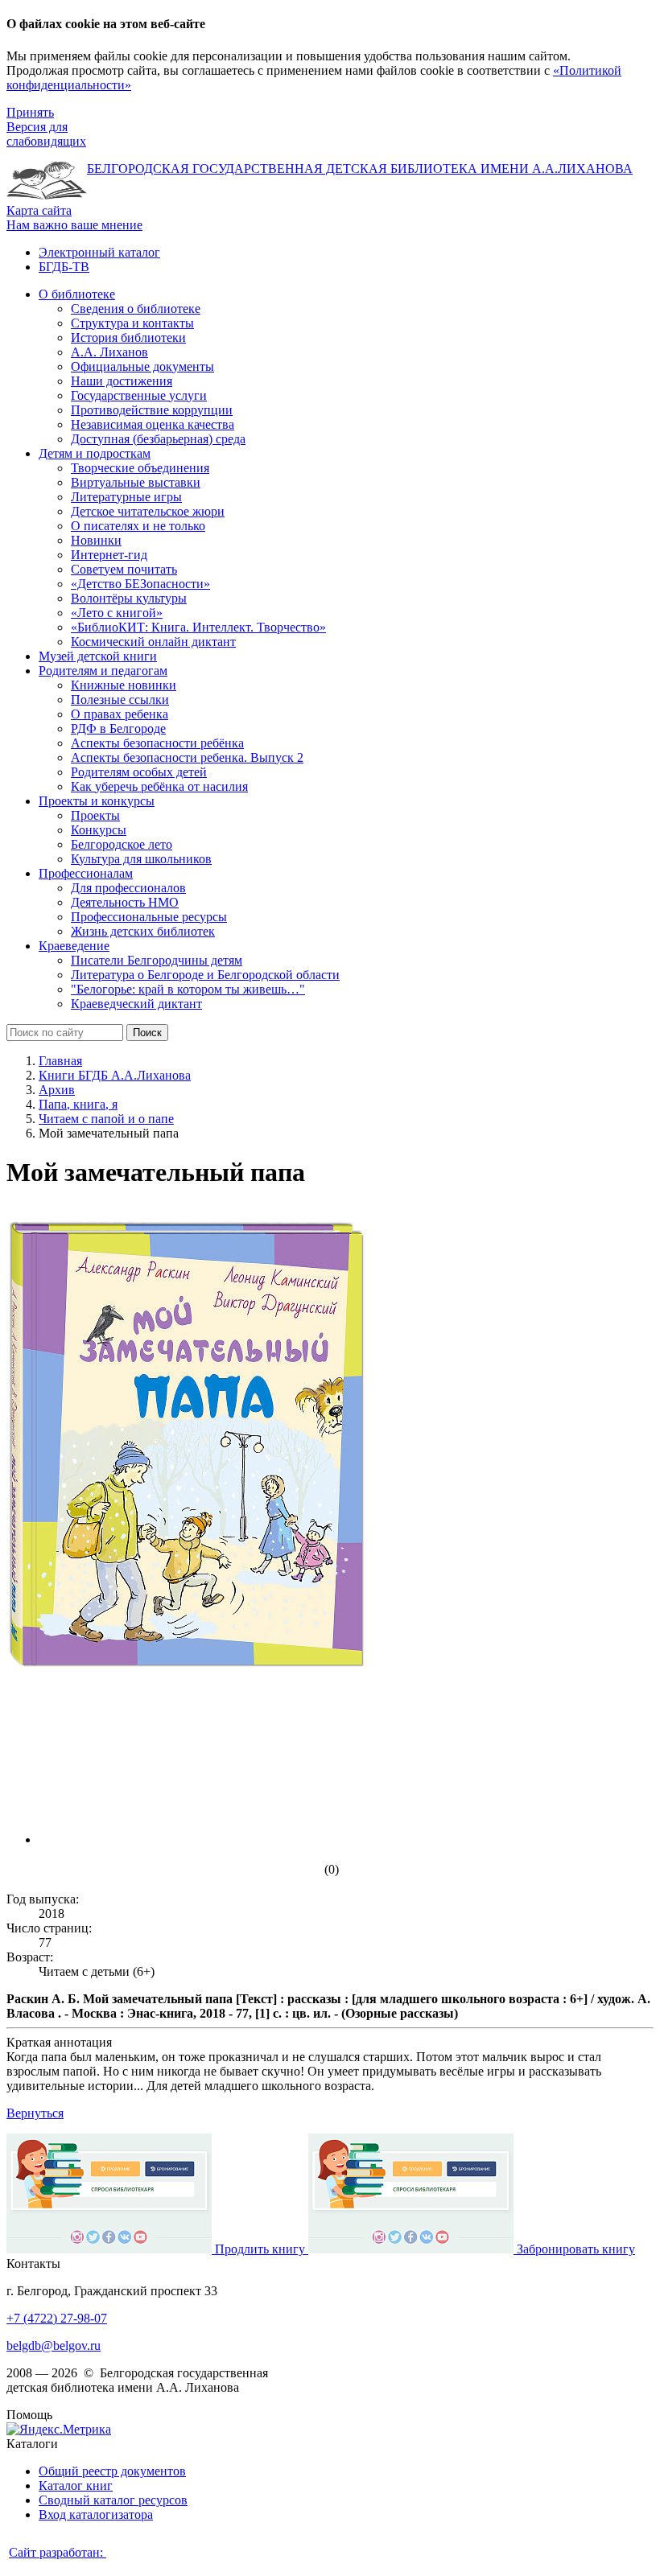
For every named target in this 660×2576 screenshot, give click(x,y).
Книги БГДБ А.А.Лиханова (115, 1075)
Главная (60, 1061)
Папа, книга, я (78, 1104)
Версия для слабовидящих (46, 134)
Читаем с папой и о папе (106, 1119)
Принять (30, 112)
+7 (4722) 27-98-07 (57, 2318)
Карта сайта (39, 210)
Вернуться (35, 2113)
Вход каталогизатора (96, 2514)
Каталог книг (76, 2485)
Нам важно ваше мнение (74, 225)
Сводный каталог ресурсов (113, 2500)
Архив (57, 1090)
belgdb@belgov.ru (54, 2346)
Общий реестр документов (112, 2471)
